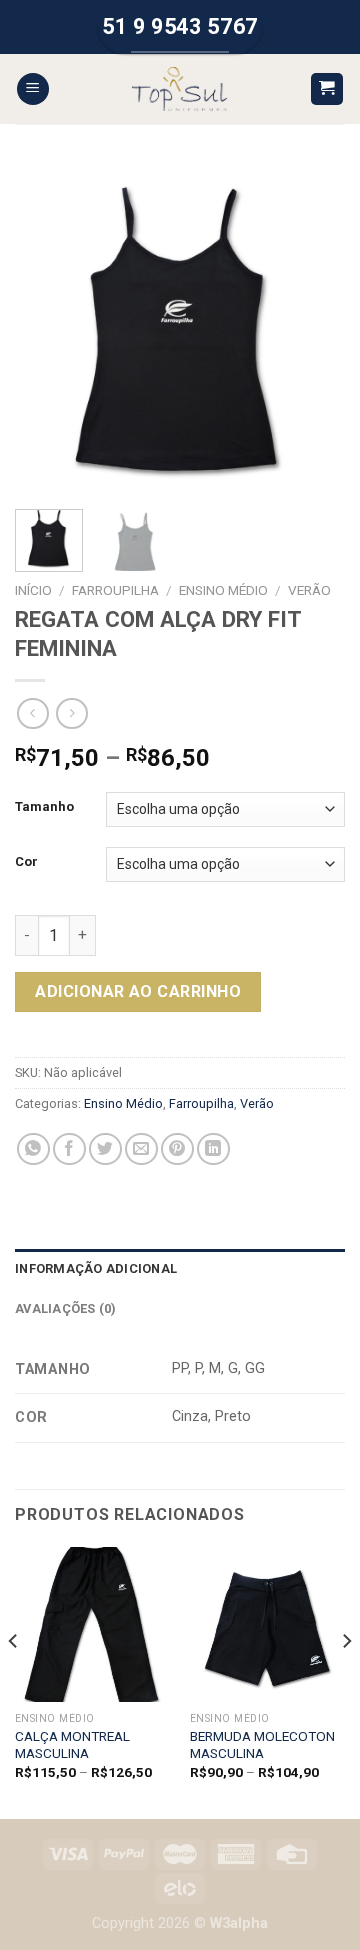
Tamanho (44, 807)
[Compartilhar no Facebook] (69, 1149)
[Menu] (33, 89)
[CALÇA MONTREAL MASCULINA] (92, 1624)
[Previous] (47, 329)
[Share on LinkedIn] (213, 1149)
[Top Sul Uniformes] (179, 89)
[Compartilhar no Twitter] (105, 1149)
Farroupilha (115, 590)
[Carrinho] (327, 89)
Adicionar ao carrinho (138, 991)
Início (33, 590)
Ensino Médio (223, 590)
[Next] (313, 329)
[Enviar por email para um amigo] (141, 1149)
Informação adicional (96, 1268)
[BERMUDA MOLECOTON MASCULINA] (267, 1624)
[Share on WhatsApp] (33, 1149)
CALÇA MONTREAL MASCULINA (72, 1745)
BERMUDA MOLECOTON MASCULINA (262, 1745)
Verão (309, 590)
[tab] (180, 1269)
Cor (26, 862)
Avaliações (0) (66, 1308)
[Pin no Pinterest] (177, 1149)
